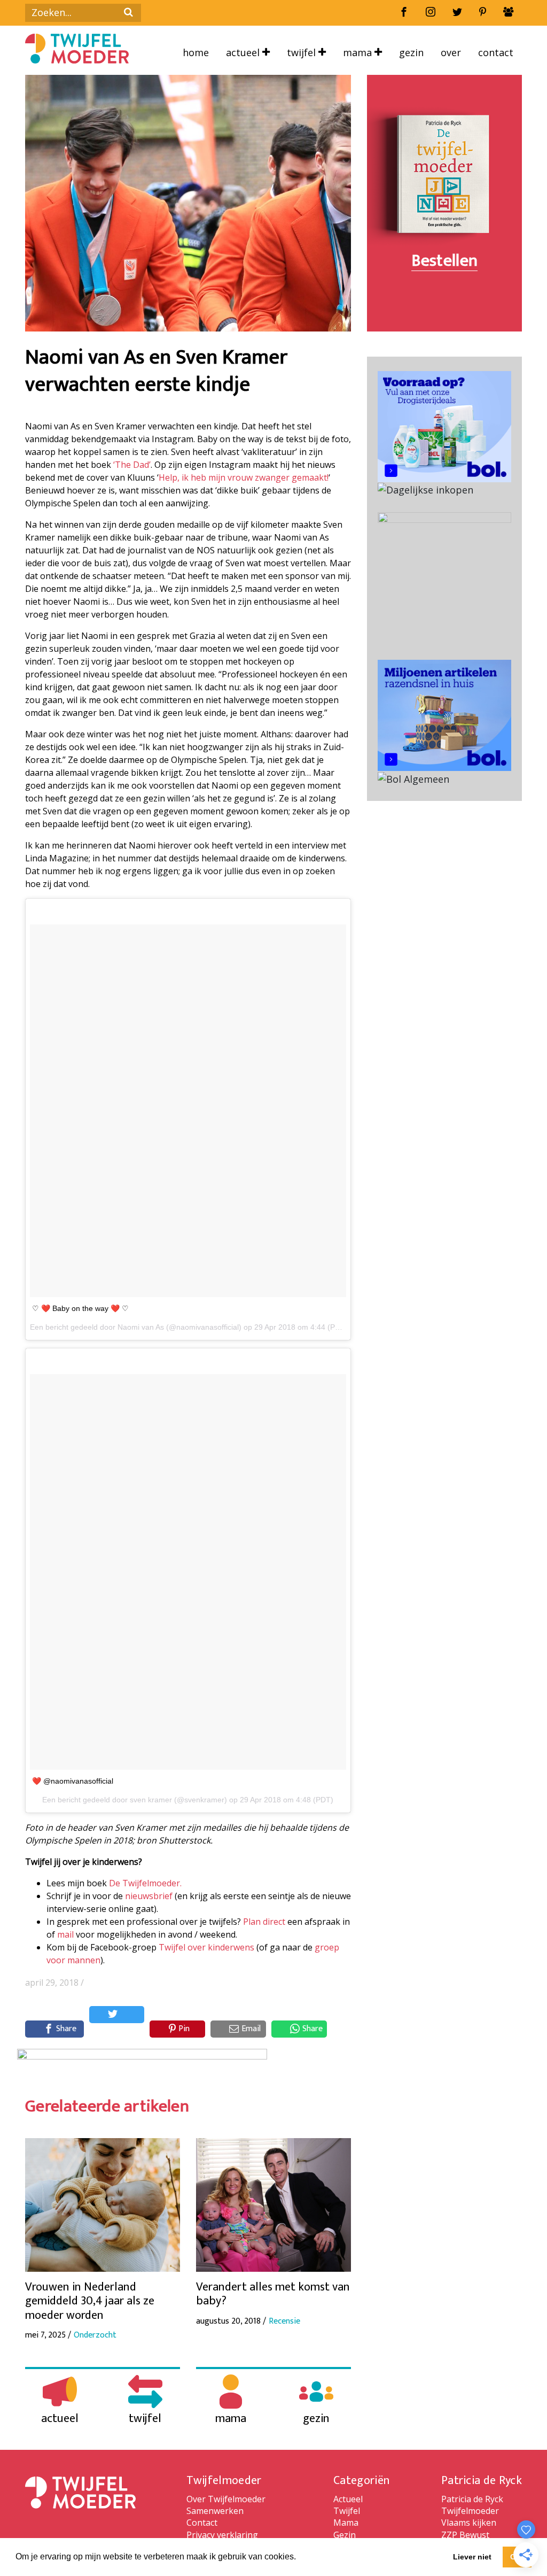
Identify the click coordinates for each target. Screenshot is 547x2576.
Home (196, 52)
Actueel (244, 52)
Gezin (411, 52)
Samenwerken (215, 2511)
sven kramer (151, 1800)
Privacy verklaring (222, 2535)
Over (451, 52)
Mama (359, 52)
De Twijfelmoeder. (145, 1883)
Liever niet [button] (472, 2557)
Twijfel (303, 52)
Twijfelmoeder (470, 2511)
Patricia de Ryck (472, 2499)
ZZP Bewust (465, 2535)
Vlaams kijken (469, 2523)
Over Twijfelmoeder (226, 2499)
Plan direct (264, 1922)
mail (65, 1934)
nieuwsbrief (149, 1896)
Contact (496, 52)
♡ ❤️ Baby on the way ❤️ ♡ (80, 1308)
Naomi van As (141, 1327)
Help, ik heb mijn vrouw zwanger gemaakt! (244, 477)
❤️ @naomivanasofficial (73, 1781)
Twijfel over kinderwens (206, 1947)
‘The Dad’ (132, 465)
